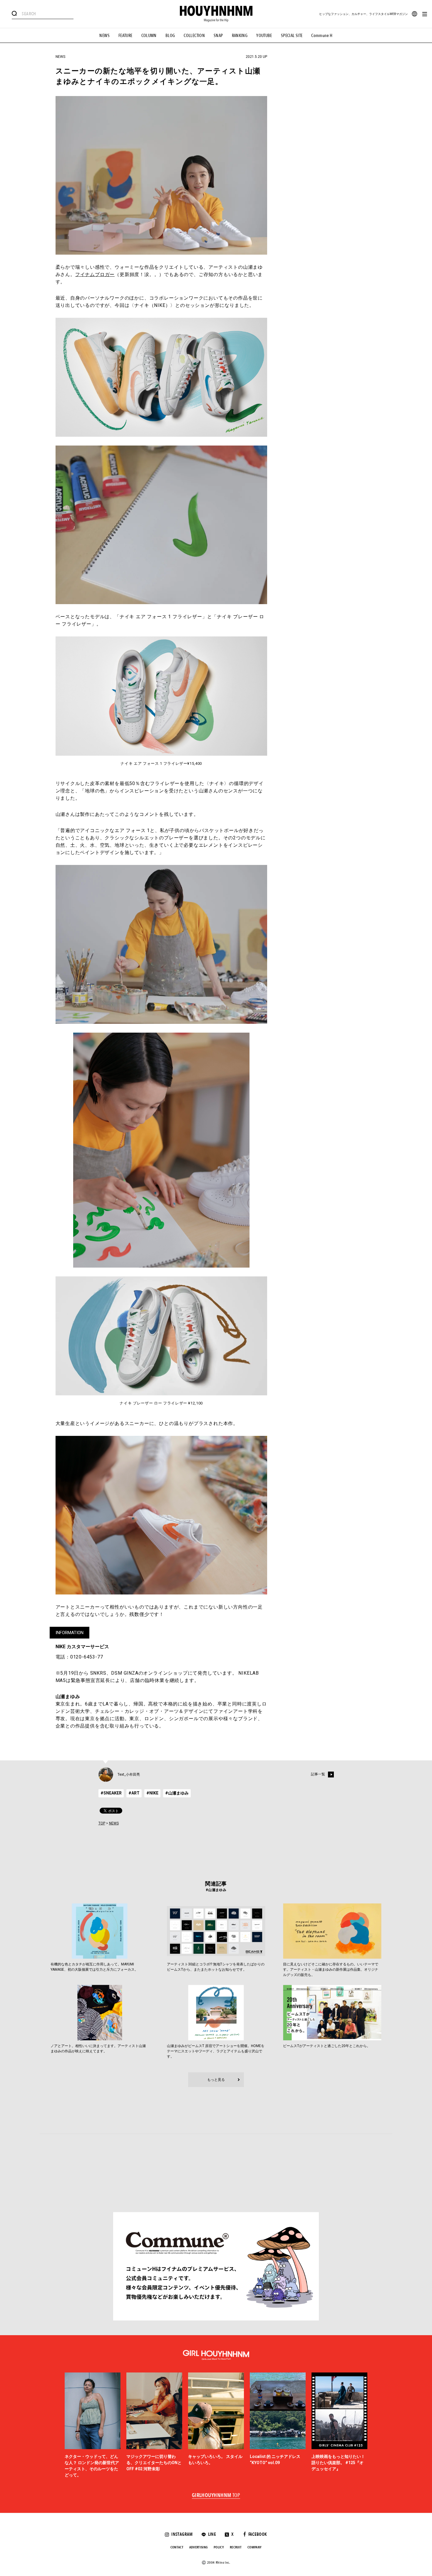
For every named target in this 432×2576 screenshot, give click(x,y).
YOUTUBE (264, 36)
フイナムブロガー (95, 274)
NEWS (104, 36)
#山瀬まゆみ (177, 1793)
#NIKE (152, 1793)
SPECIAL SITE (292, 36)
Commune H (322, 36)
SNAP (218, 36)
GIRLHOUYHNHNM (216, 2496)
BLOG (170, 36)
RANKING (240, 36)
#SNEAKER (111, 1793)
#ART (134, 1793)
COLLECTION (194, 36)
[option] (93, 2425)
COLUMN (149, 36)
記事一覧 (318, 1775)
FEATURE (125, 36)
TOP (102, 1823)
